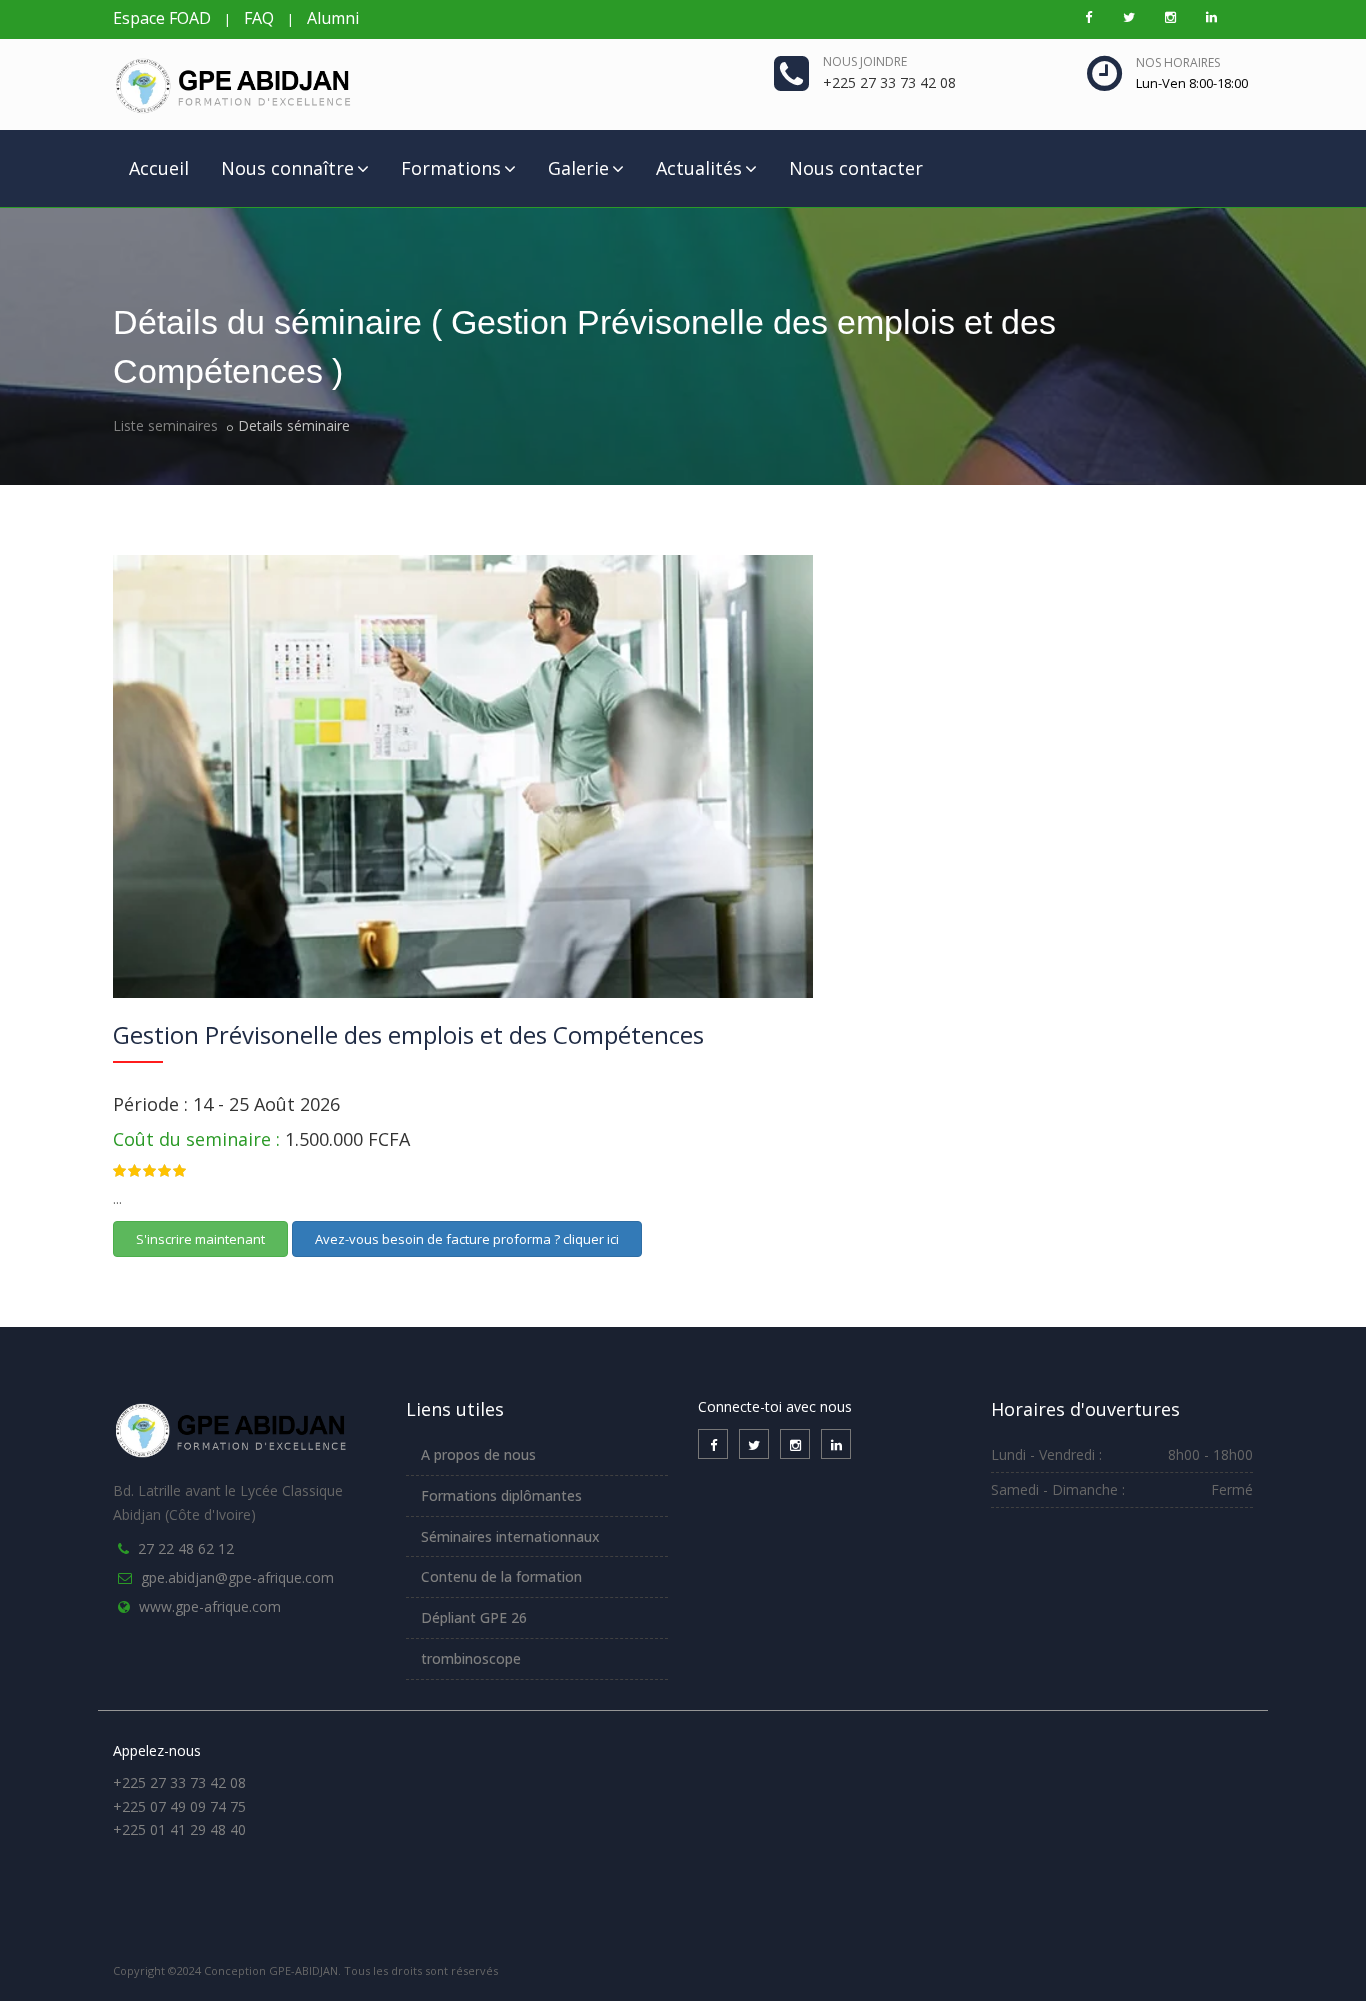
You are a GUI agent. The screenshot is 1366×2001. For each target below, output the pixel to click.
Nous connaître (287, 168)
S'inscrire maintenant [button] (200, 1239)
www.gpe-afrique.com (210, 1606)
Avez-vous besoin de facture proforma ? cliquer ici (467, 1239)
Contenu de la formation (501, 1576)
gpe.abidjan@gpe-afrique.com (237, 1577)
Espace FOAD (162, 18)
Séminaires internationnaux (510, 1536)
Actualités (699, 168)
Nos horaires (1178, 62)
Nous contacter (856, 168)
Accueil (159, 168)
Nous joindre (865, 61)
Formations (451, 168)
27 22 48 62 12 (186, 1548)
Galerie (578, 168)
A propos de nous (478, 1454)
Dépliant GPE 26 (474, 1617)
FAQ (259, 18)
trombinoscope (471, 1658)
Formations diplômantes (501, 1495)
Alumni (333, 18)
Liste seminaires (165, 425)
